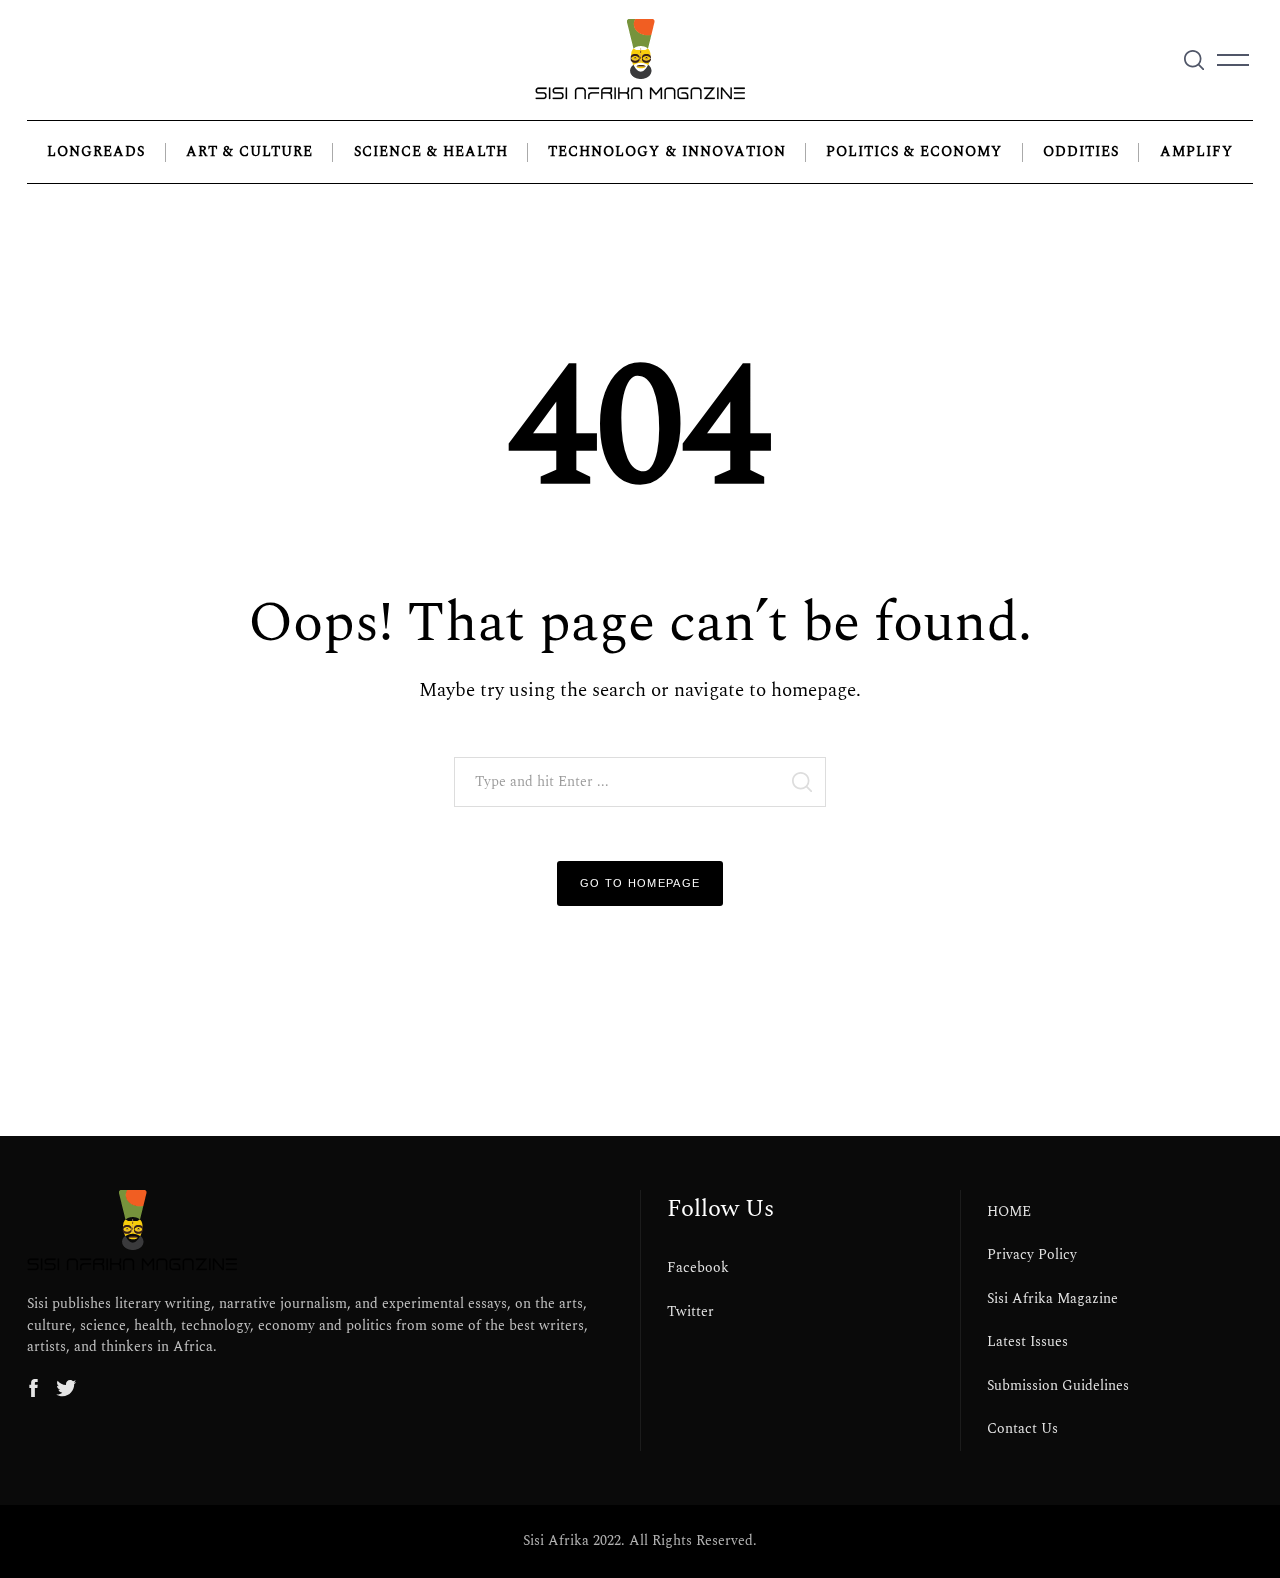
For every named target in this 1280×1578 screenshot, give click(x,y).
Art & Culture (249, 152)
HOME (1009, 1212)
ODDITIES (1081, 152)
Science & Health (431, 152)
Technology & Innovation (666, 152)
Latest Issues (1027, 1342)
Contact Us (1022, 1429)
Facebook (698, 1268)
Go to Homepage (640, 883)
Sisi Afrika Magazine (1052, 1299)
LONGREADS (96, 152)
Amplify (1196, 152)
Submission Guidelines (1058, 1386)
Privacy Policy (1032, 1255)
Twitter (690, 1312)
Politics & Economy (914, 152)
